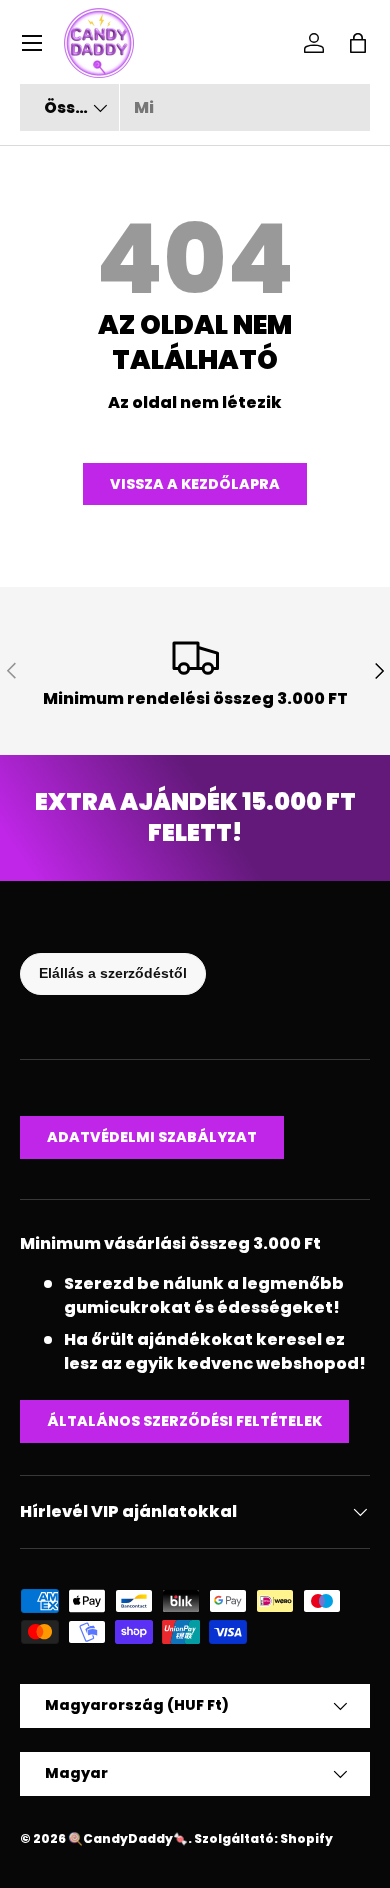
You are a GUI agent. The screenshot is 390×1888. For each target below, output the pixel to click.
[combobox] (195, 107)
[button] (358, 43)
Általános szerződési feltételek (184, 1421)
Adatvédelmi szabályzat (152, 1137)
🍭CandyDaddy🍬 (128, 1838)
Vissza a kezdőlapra (195, 484)
